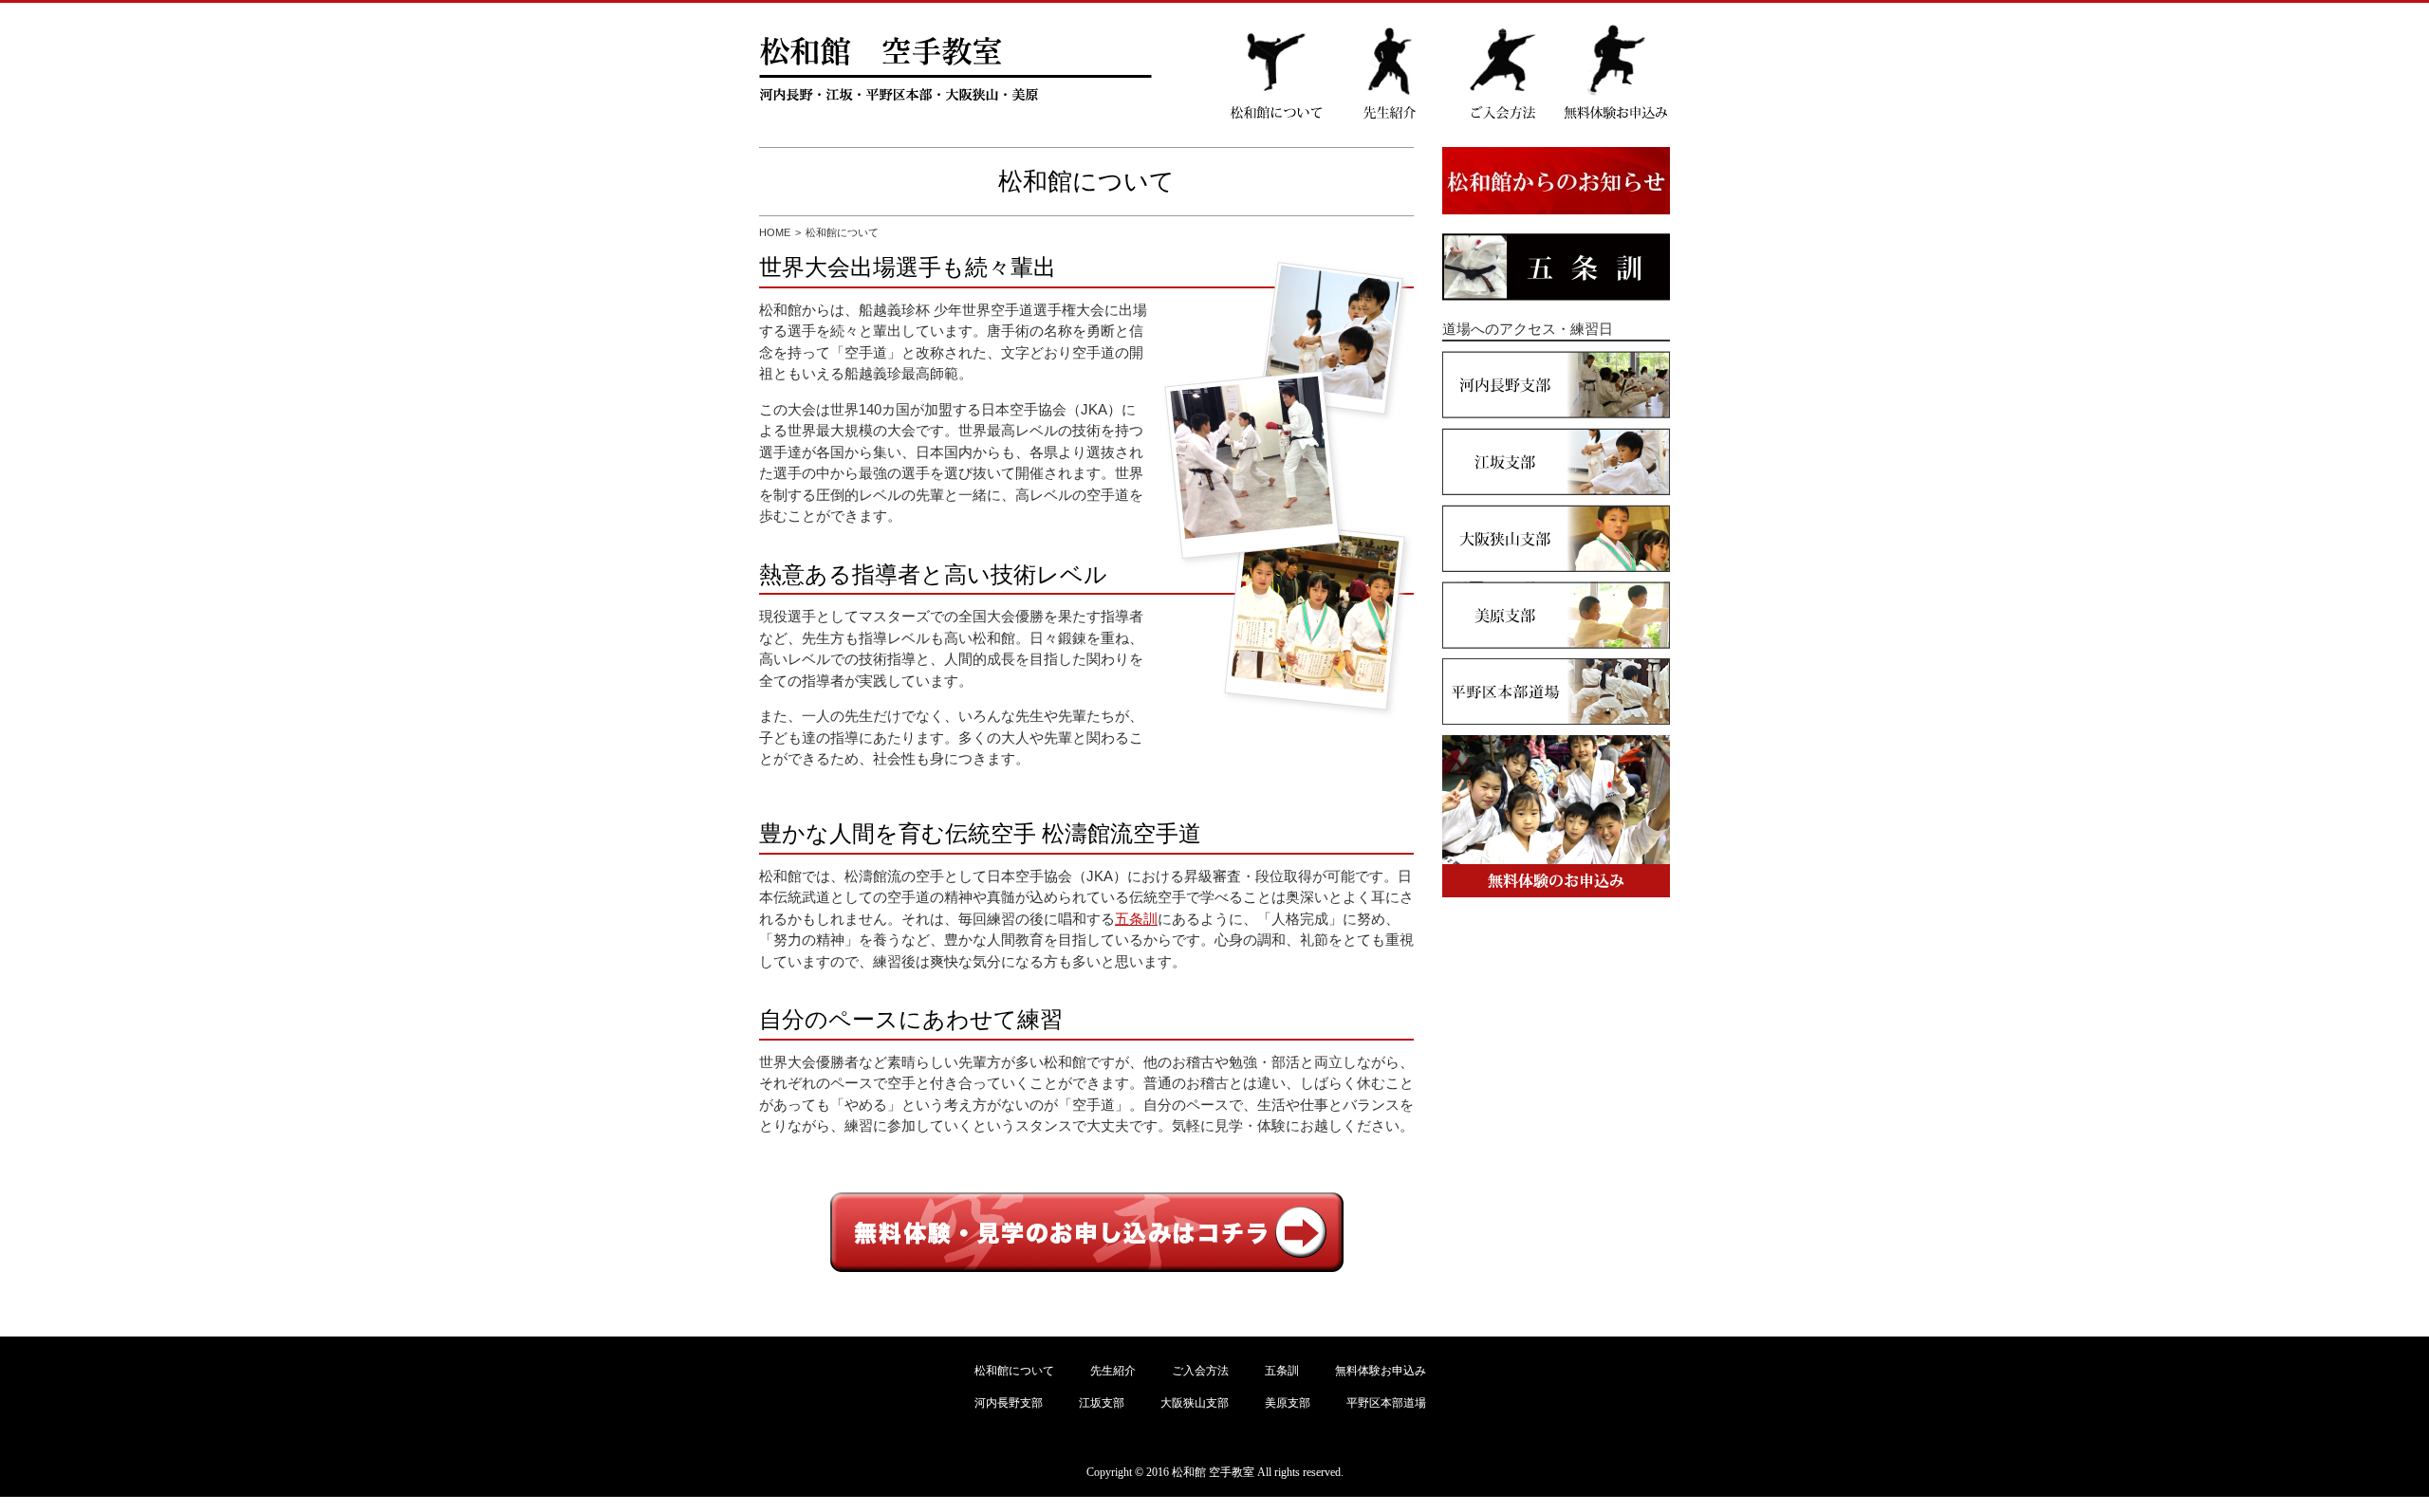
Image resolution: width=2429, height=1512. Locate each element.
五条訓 (1136, 919)
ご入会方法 (1200, 1371)
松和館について (1014, 1371)
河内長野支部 (1009, 1403)
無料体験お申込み (1381, 1371)
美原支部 (1288, 1403)
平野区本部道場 (1386, 1403)
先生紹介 (1113, 1371)
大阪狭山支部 (1195, 1403)
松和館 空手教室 (1213, 1472)
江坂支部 (1102, 1403)
